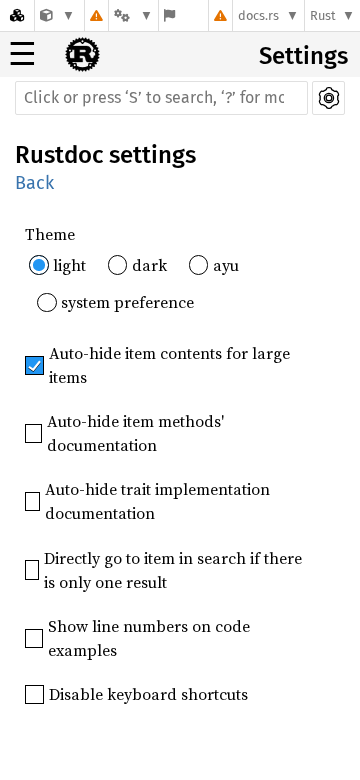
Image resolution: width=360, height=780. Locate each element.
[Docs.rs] (17, 15)
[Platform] (133, 15)
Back (34, 183)
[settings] (328, 98)
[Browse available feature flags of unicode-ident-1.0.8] (169, 15)
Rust (323, 15)
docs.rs (258, 15)
